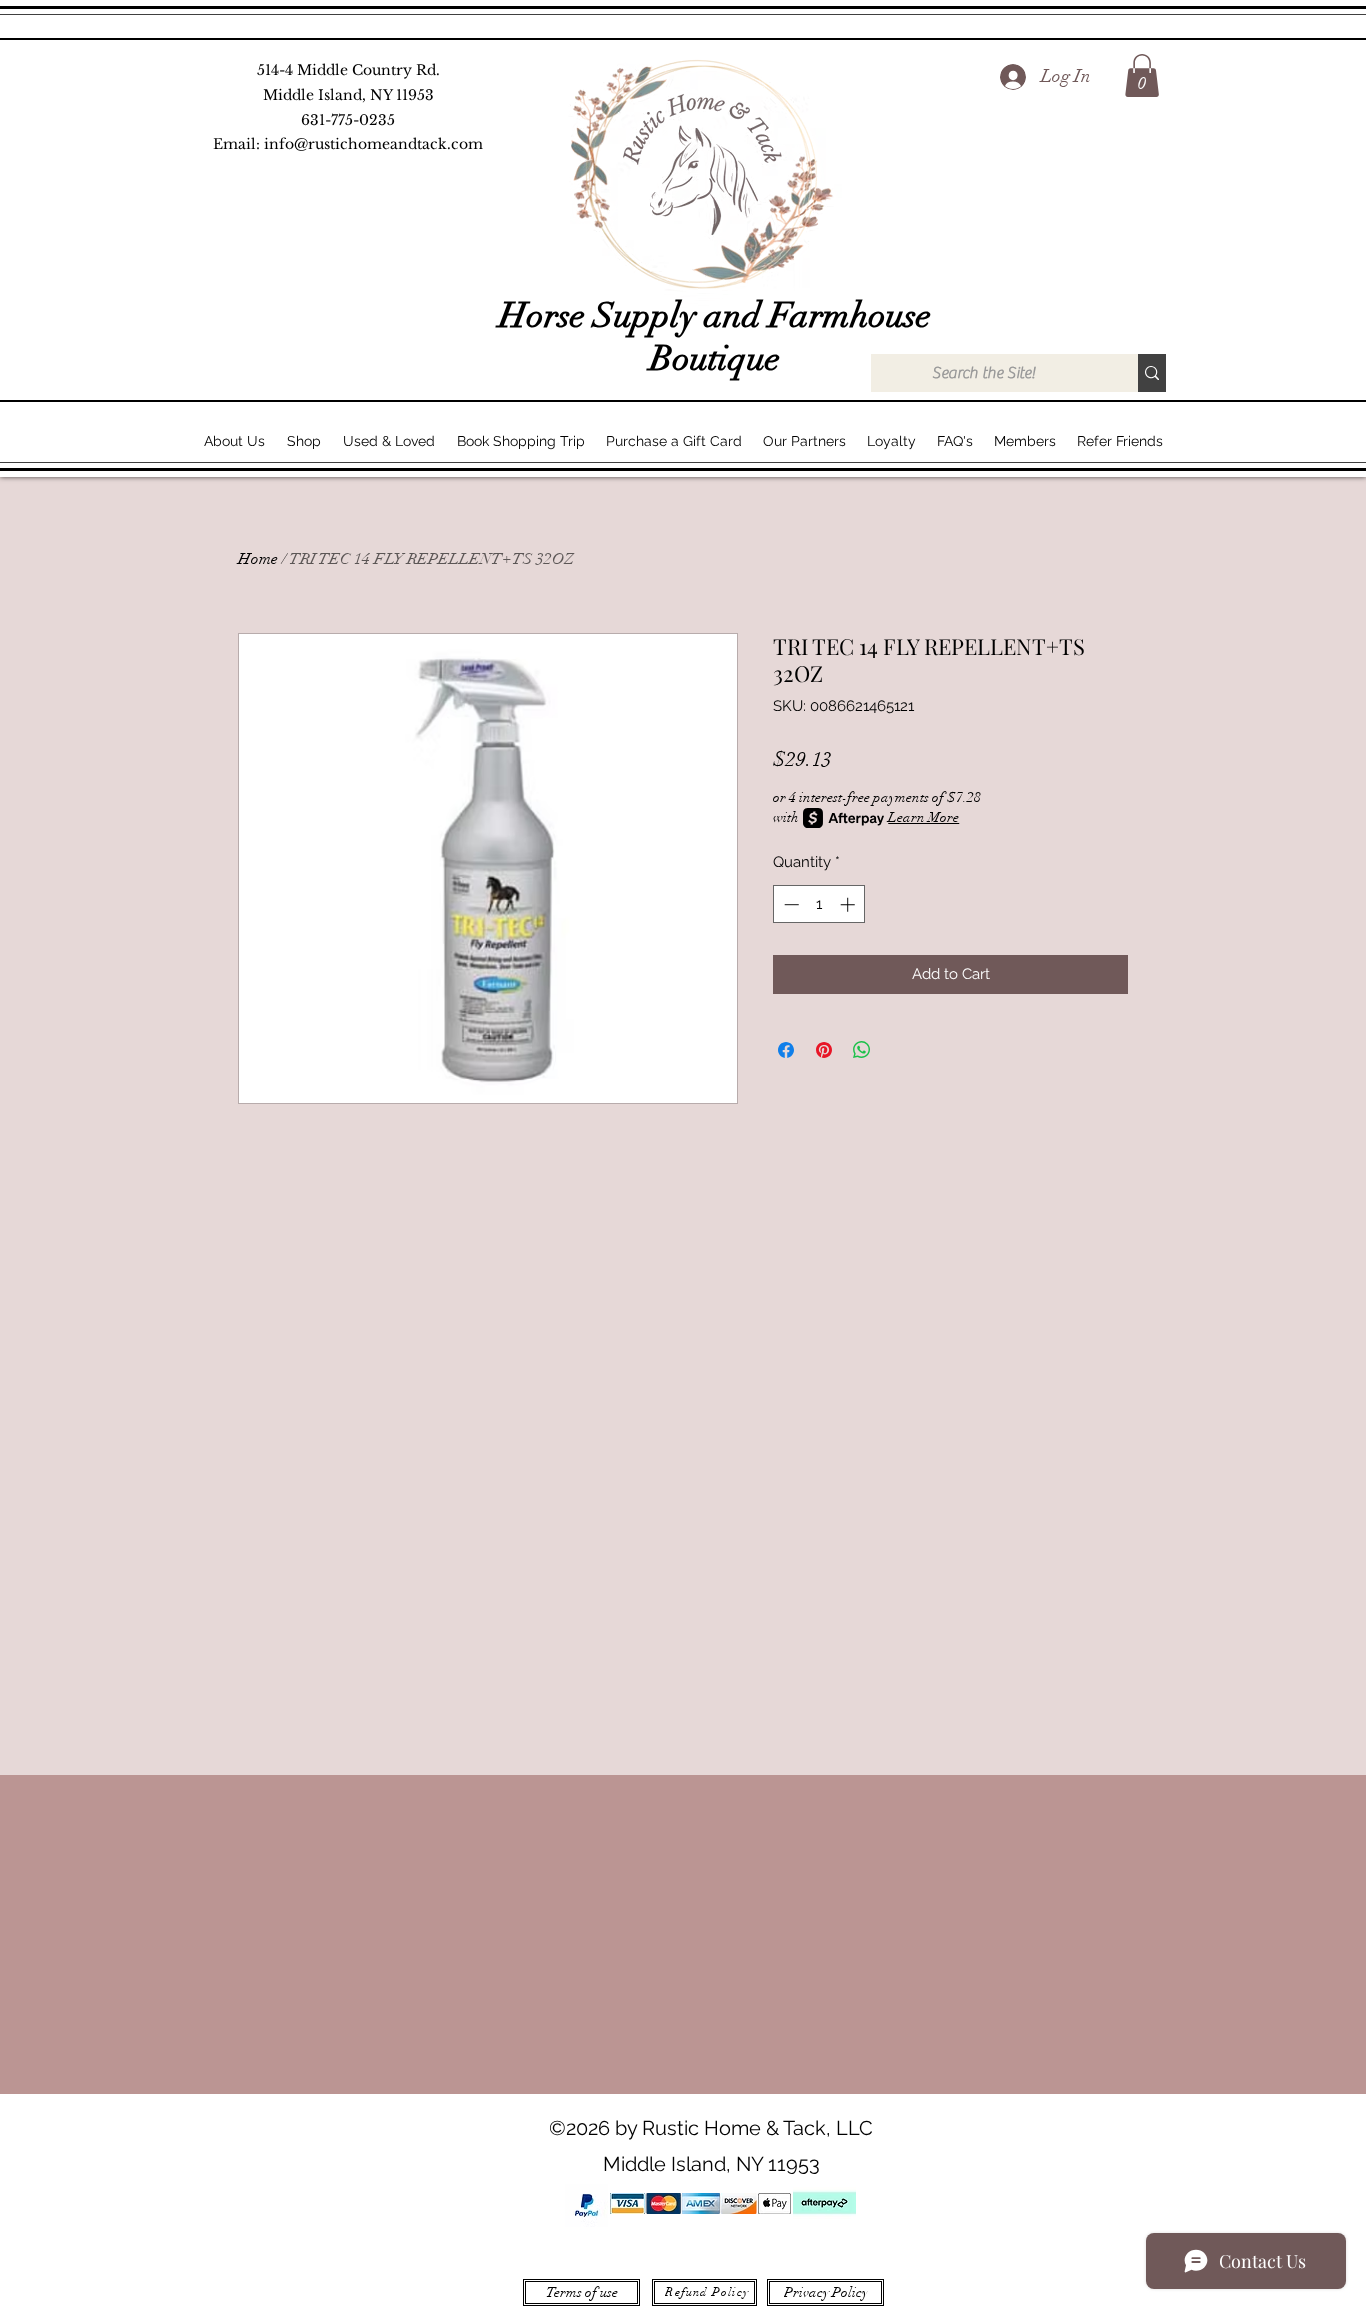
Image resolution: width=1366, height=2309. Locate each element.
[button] (1142, 75)
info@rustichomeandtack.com (373, 144)
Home (258, 559)
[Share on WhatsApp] (862, 1050)
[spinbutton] (819, 904)
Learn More (923, 817)
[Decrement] (789, 904)
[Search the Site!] (1152, 373)
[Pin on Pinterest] (824, 1050)
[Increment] (849, 904)
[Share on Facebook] (786, 1050)
